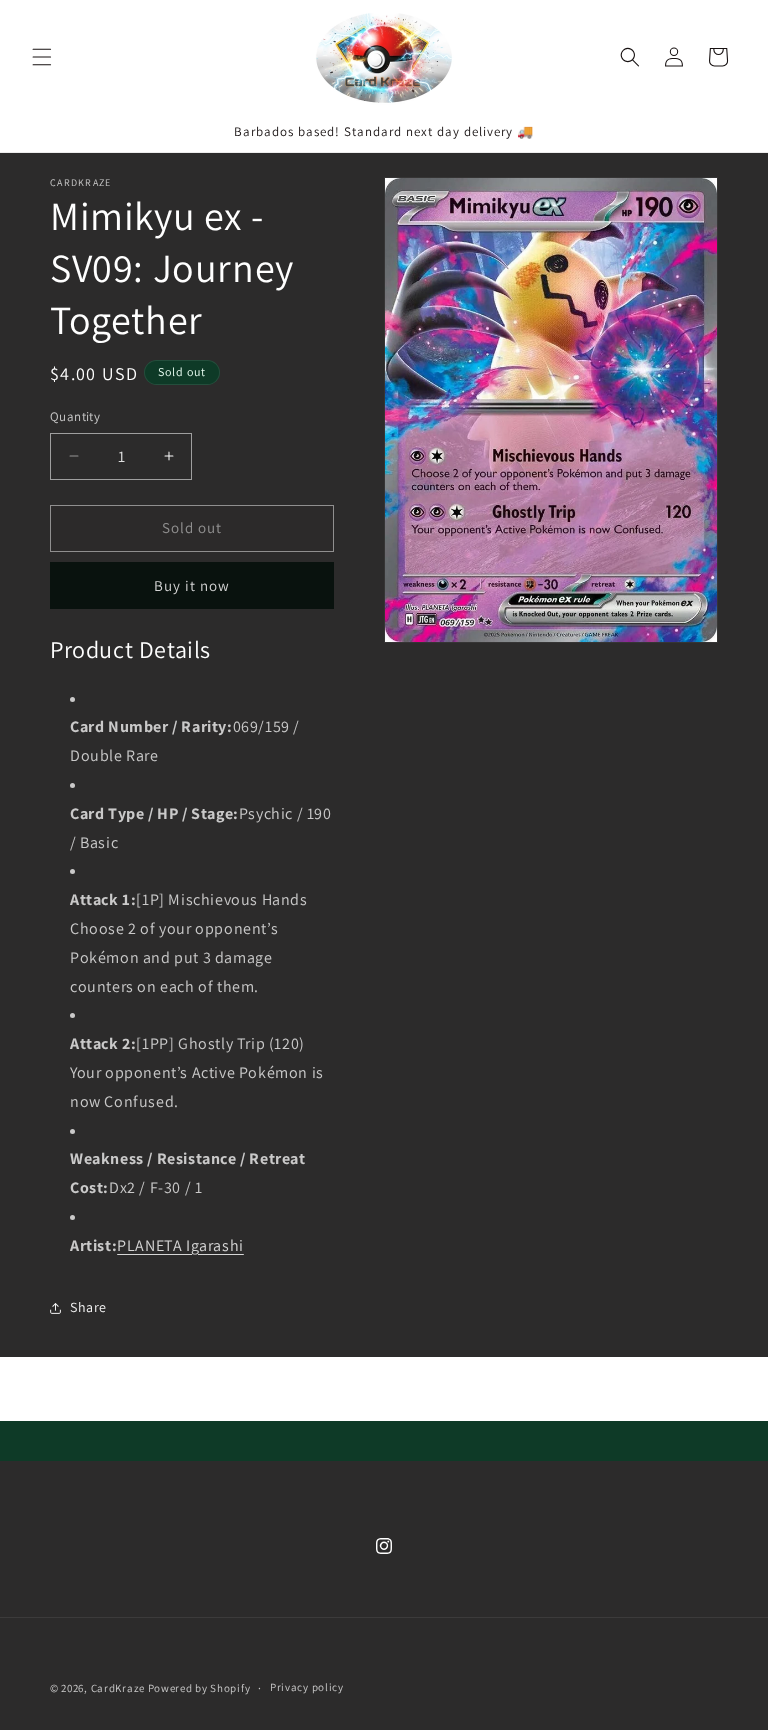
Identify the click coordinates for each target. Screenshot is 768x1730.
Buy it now (192, 585)
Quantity (75, 416)
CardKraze (118, 1688)
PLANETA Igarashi (180, 1245)
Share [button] (88, 1307)
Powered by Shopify (199, 1688)
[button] (42, 57)
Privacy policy (307, 1687)
